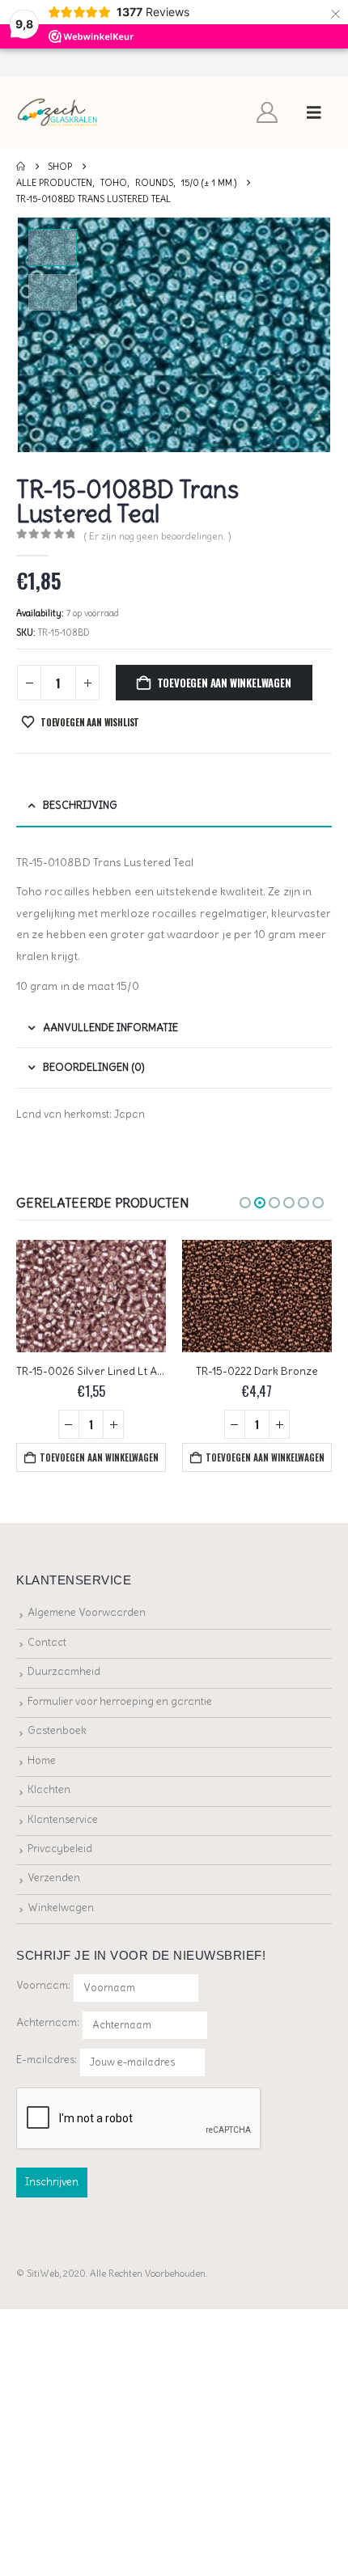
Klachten (49, 1789)
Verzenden (54, 1878)
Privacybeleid (60, 1848)
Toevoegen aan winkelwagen (224, 683)
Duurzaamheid (64, 1671)
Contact (47, 1642)
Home (42, 1760)
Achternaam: (48, 2022)
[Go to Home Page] (21, 167)
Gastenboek (57, 1730)
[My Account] (267, 112)
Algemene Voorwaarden (87, 1612)
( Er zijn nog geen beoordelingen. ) (158, 536)
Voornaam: (43, 1985)
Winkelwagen (61, 1908)
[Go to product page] (91, 1296)
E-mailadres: (48, 2060)
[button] (314, 112)
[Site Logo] (58, 113)
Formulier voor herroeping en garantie (120, 1701)
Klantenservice (63, 1819)
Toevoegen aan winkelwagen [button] (99, 1457)
